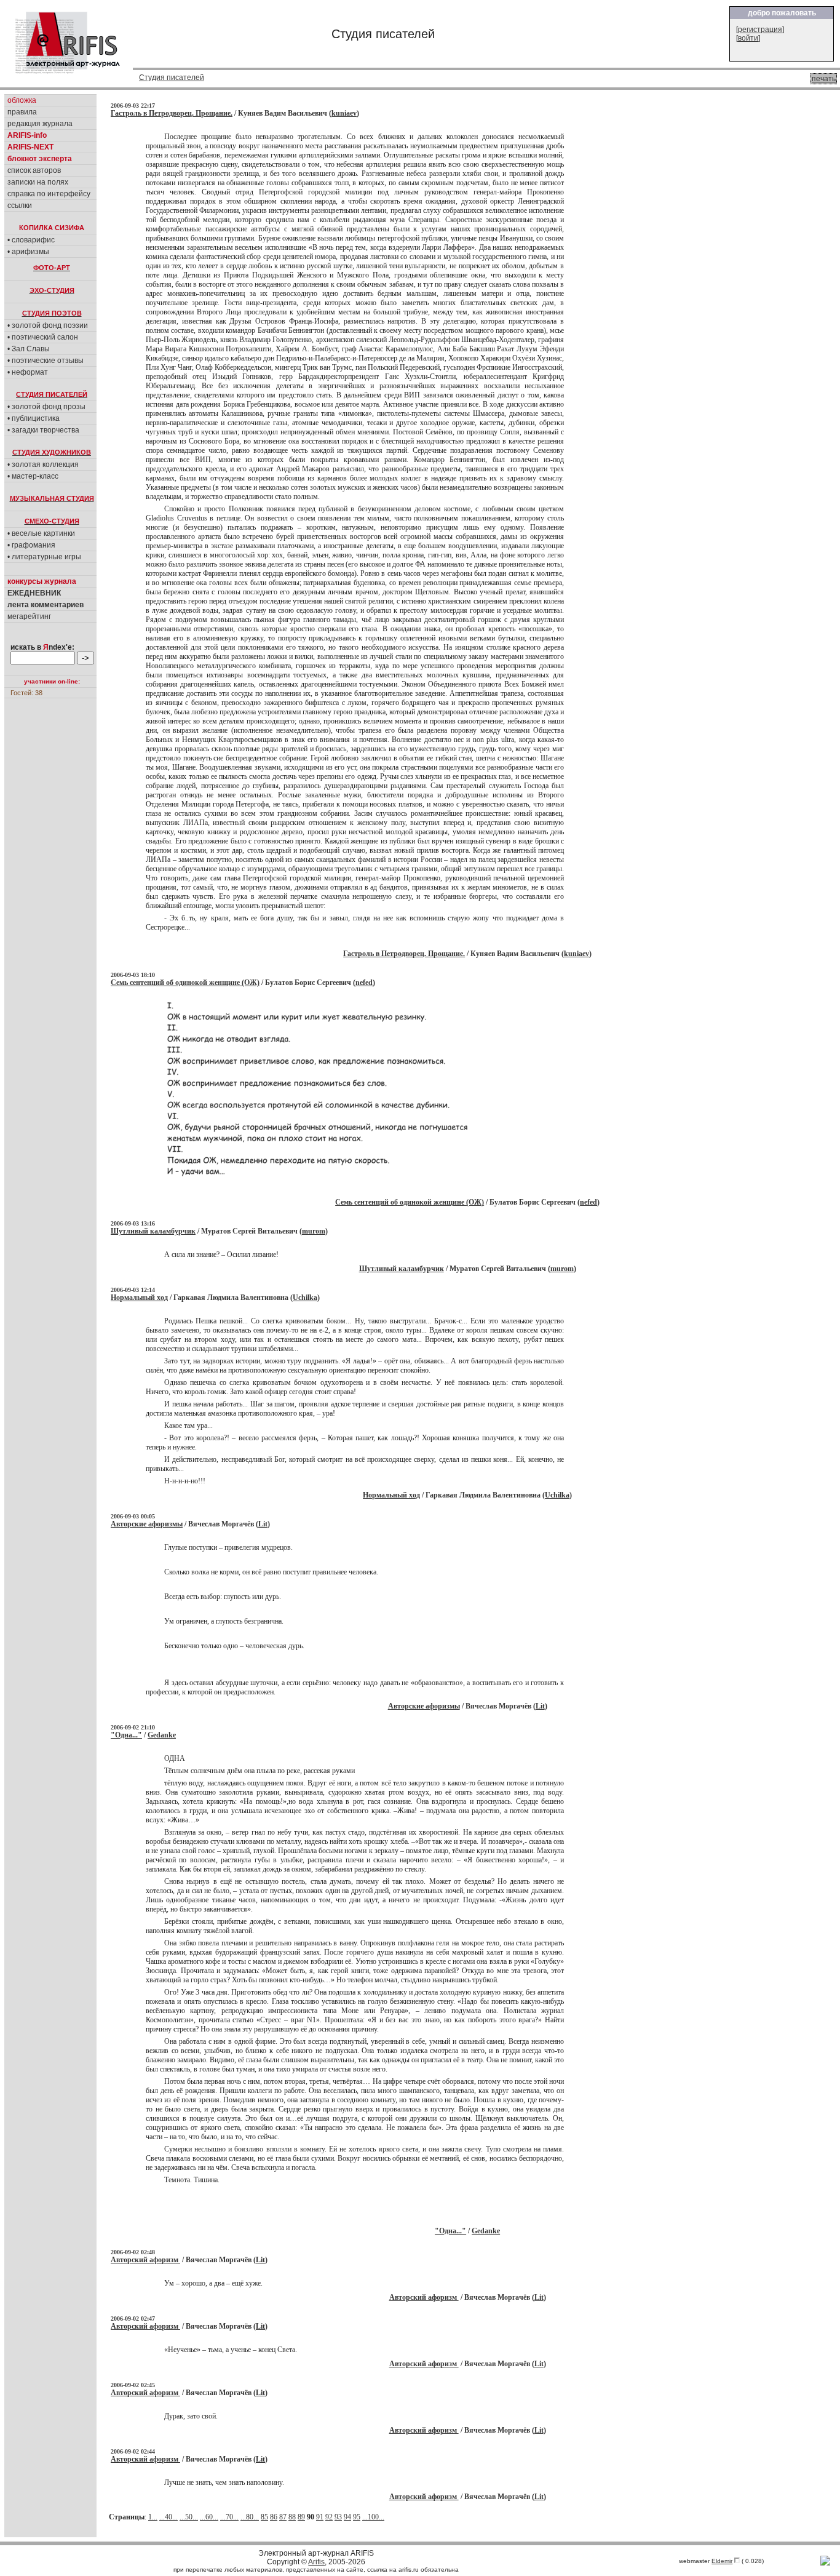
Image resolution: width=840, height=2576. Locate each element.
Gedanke (162, 1735)
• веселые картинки (41, 533)
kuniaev (344, 113)
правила (22, 112)
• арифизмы (28, 252)
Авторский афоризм (145, 2260)
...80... (250, 2517)
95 (357, 2517)
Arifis (316, 2562)
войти (748, 38)
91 (320, 2517)
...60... (209, 2517)
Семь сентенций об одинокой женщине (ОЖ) (185, 983)
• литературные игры (44, 557)
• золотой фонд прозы (46, 407)
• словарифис (31, 240)
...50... (189, 2517)
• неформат (28, 372)
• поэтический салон (43, 337)
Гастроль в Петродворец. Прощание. (172, 113)
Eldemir (722, 2561)
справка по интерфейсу (49, 194)
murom (314, 1231)
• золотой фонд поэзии (48, 325)
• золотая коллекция (43, 465)
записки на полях (38, 182)
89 (301, 2517)
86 (274, 2517)
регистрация (760, 30)
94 (347, 2517)
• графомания (31, 545)
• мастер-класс (33, 476)
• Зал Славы (29, 349)
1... (153, 2517)
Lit (263, 1524)
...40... (168, 2517)
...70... (229, 2517)
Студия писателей (172, 78)
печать (824, 79)
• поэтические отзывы (46, 361)
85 (264, 2517)
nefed (364, 983)
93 (338, 2517)
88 (292, 2517)
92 (329, 2517)
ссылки (20, 205)
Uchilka (305, 1298)
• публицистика (34, 418)
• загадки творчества (43, 430)
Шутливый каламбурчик (153, 1231)
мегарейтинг (29, 616)
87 (283, 2517)
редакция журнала (40, 124)
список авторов (34, 170)
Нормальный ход (139, 1298)
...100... (373, 2517)
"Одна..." (126, 1735)
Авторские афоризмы (147, 1524)
